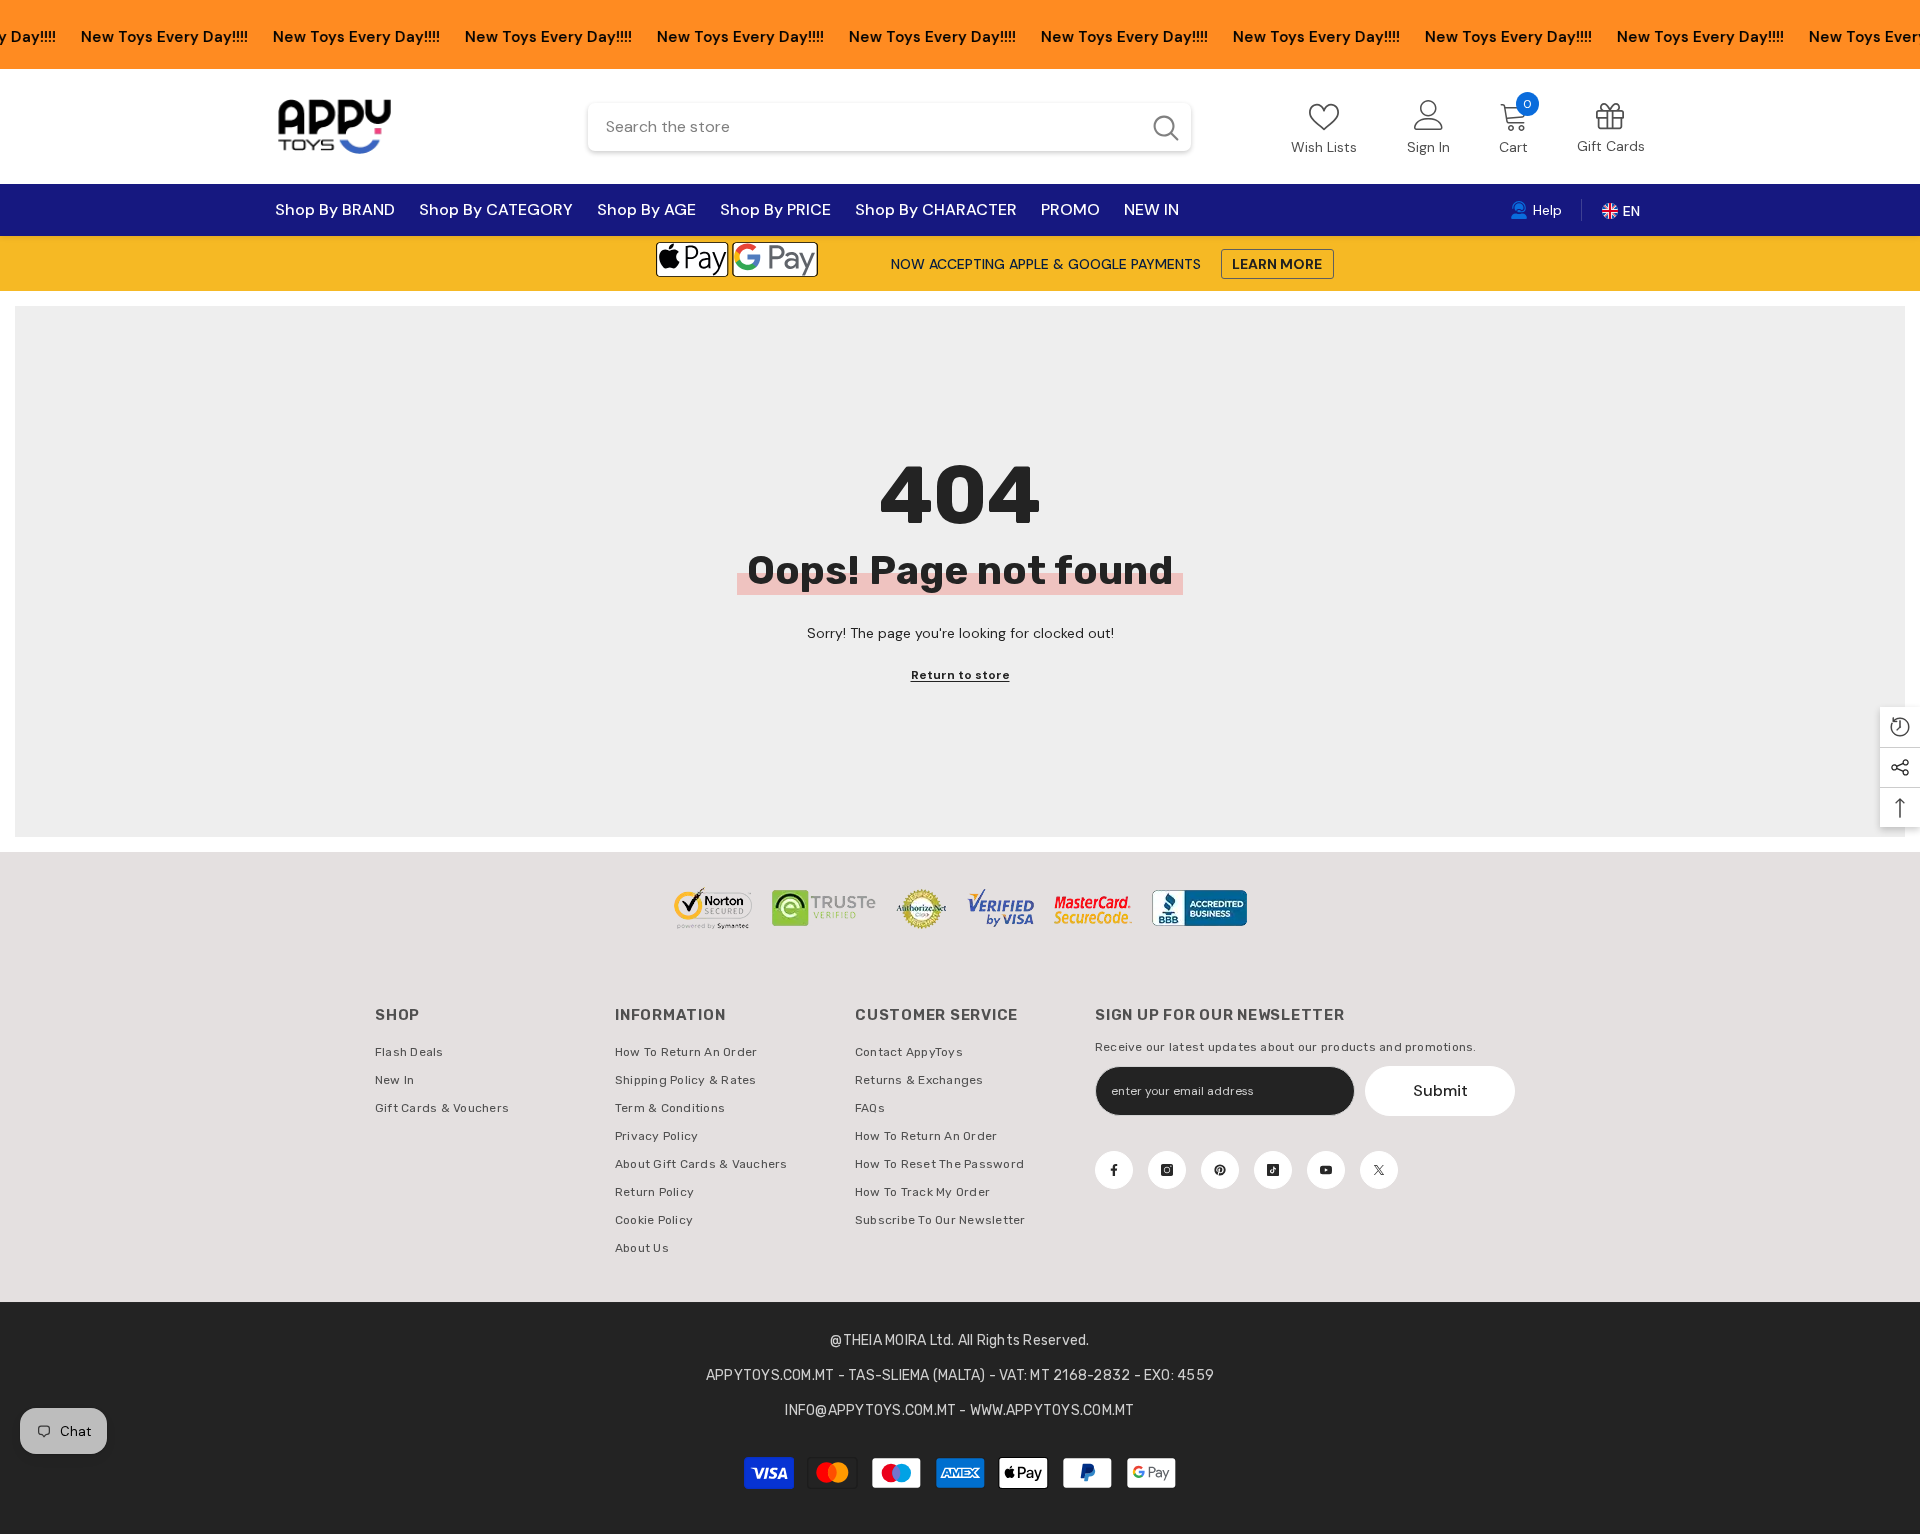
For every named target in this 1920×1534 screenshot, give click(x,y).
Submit (1440, 1090)
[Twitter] (1379, 1170)
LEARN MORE (1277, 264)
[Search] (889, 127)
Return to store (960, 675)
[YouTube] (1326, 1170)
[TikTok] (1273, 1170)
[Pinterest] (1220, 1170)
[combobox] (863, 127)
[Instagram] (1167, 1170)
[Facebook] (1114, 1170)
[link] (1611, 126)
